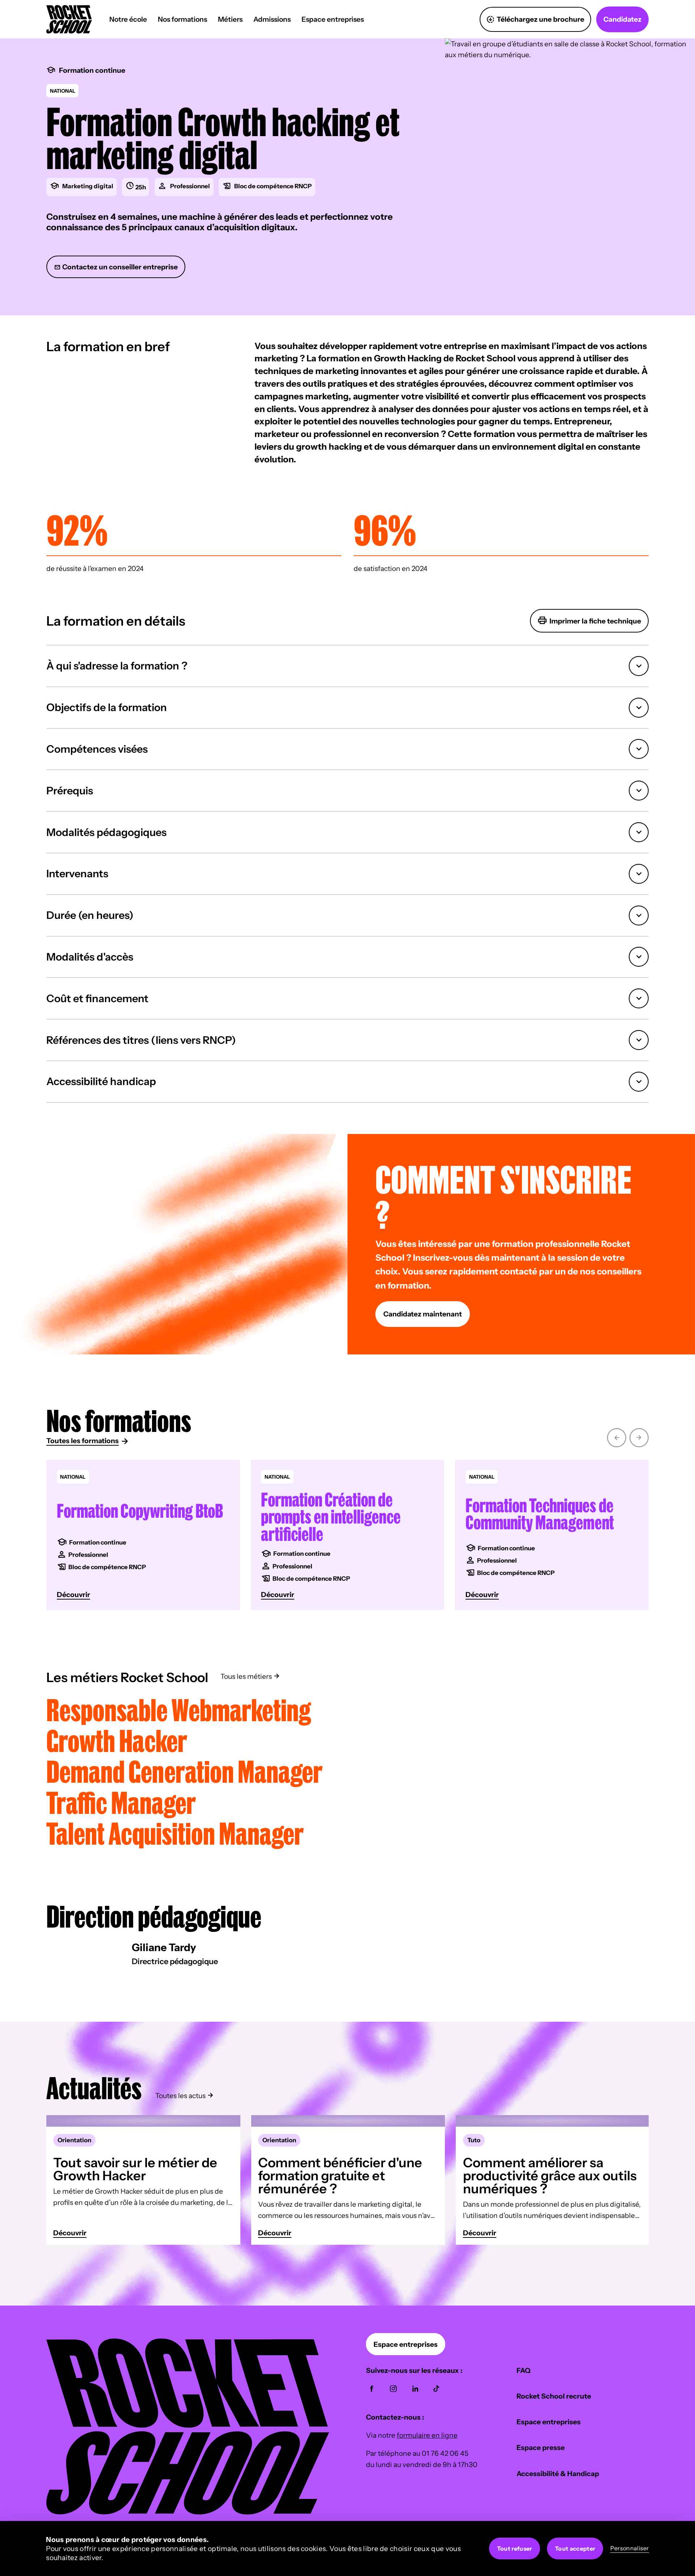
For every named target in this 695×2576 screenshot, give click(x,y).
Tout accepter (575, 2548)
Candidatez (622, 19)
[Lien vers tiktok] (436, 2389)
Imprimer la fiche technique (595, 621)
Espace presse (541, 2447)
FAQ (524, 2370)
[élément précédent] (617, 1436)
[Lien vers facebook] (372, 2389)
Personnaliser (630, 2548)
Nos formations (182, 19)
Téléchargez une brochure (540, 19)
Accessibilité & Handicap (558, 2474)
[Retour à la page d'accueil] (188, 2512)
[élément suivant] (639, 1436)
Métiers (230, 19)
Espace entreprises (333, 19)
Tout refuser (515, 2548)
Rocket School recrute (554, 2396)
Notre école (128, 19)
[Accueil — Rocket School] (69, 19)
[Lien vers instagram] (393, 2389)
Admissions (272, 19)
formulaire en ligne (427, 2435)
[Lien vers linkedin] (415, 2389)
